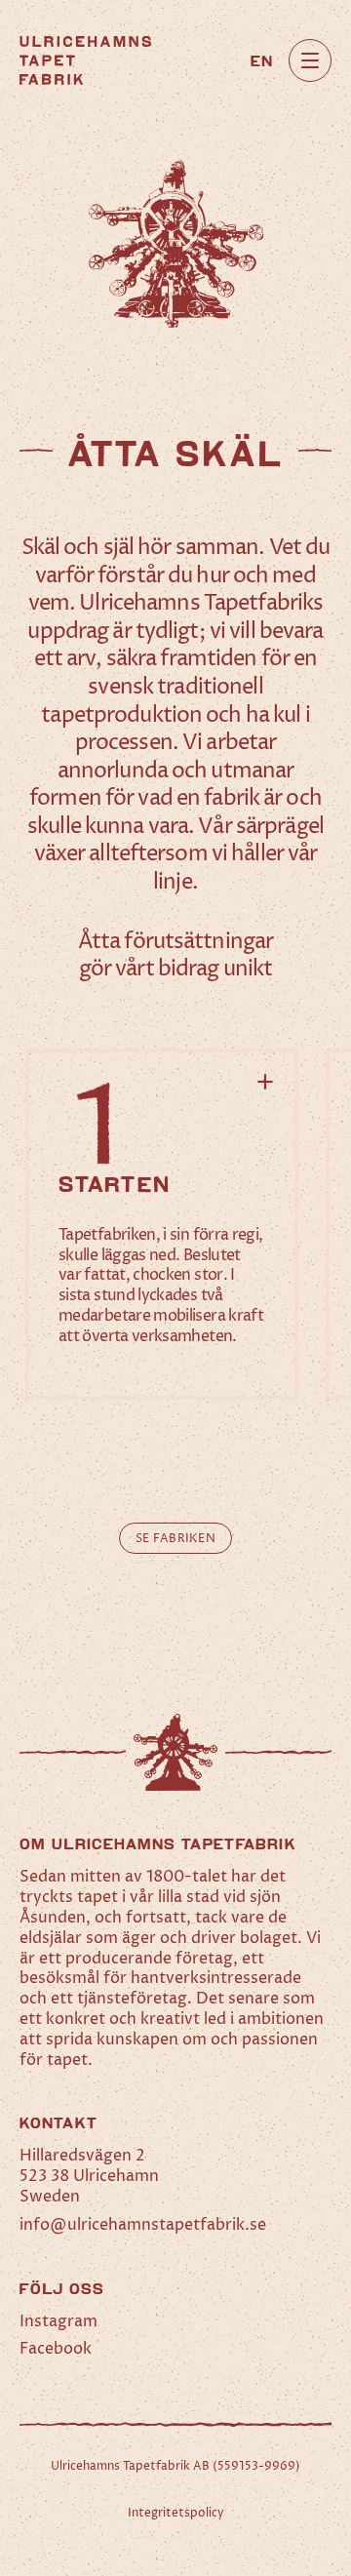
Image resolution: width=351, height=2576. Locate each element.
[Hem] (85, 60)
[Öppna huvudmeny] (310, 60)
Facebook (56, 2349)
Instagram (58, 2321)
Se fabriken (175, 1539)
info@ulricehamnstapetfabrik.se (143, 2225)
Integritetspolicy (176, 2513)
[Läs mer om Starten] (162, 1225)
